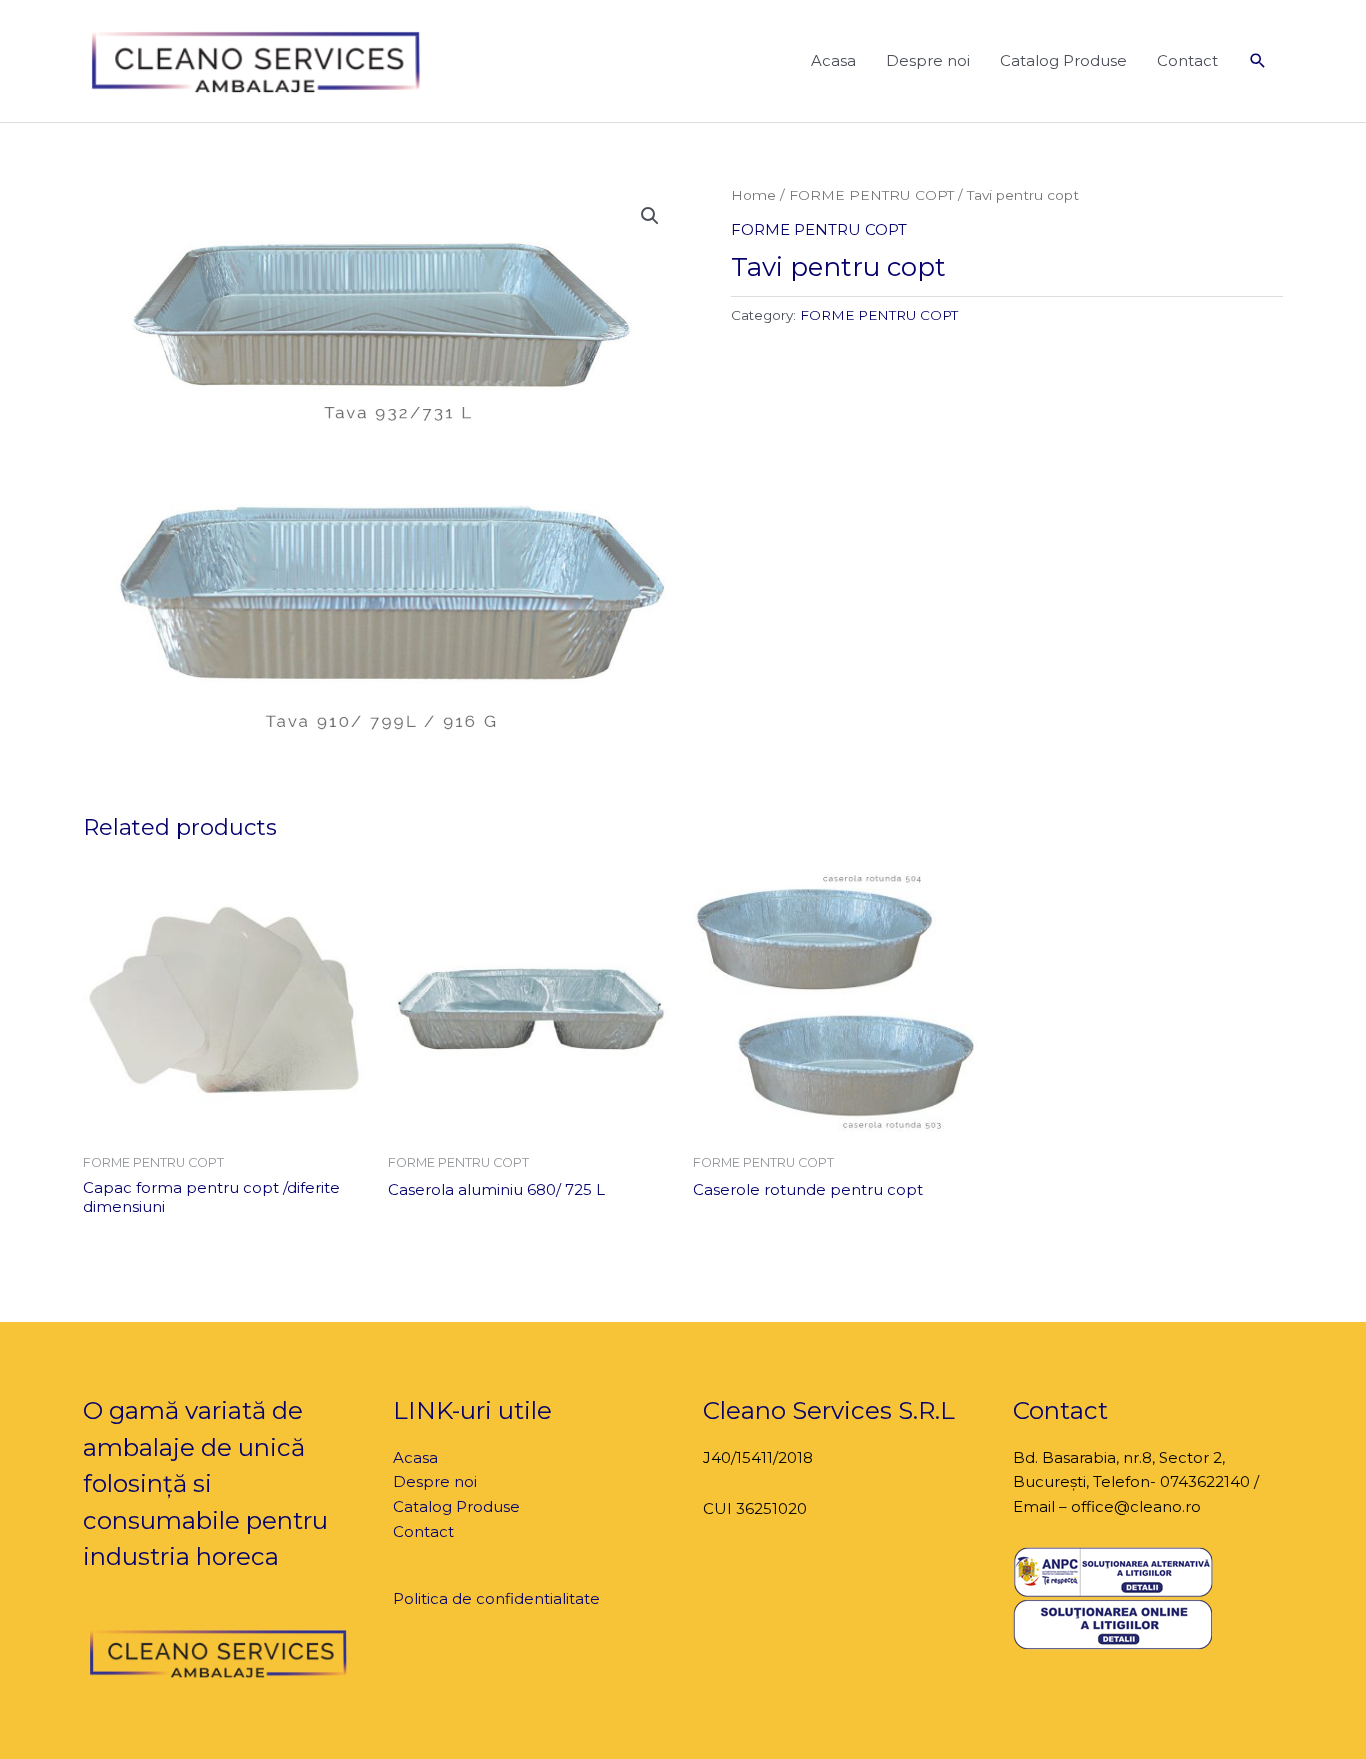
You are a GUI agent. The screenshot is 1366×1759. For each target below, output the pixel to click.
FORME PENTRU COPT (871, 195)
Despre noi (928, 60)
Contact (1187, 60)
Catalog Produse (1063, 60)
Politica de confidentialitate (496, 1598)
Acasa (833, 60)
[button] (1258, 61)
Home (753, 195)
